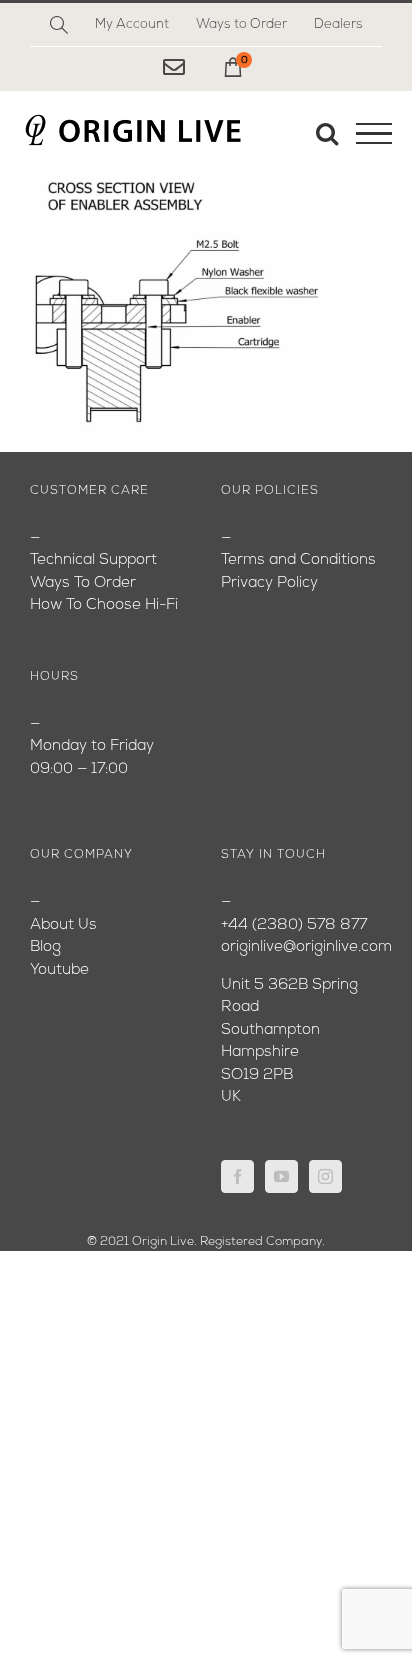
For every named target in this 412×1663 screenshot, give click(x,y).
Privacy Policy (269, 583)
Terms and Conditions (298, 560)
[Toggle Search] (327, 133)
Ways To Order (83, 583)
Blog (45, 947)
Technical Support (93, 560)
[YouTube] (281, 1176)
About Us (63, 925)
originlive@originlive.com (306, 947)
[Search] (59, 25)
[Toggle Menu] (374, 134)
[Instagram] (325, 1176)
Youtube (59, 970)
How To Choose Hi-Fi (104, 605)
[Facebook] (237, 1176)
